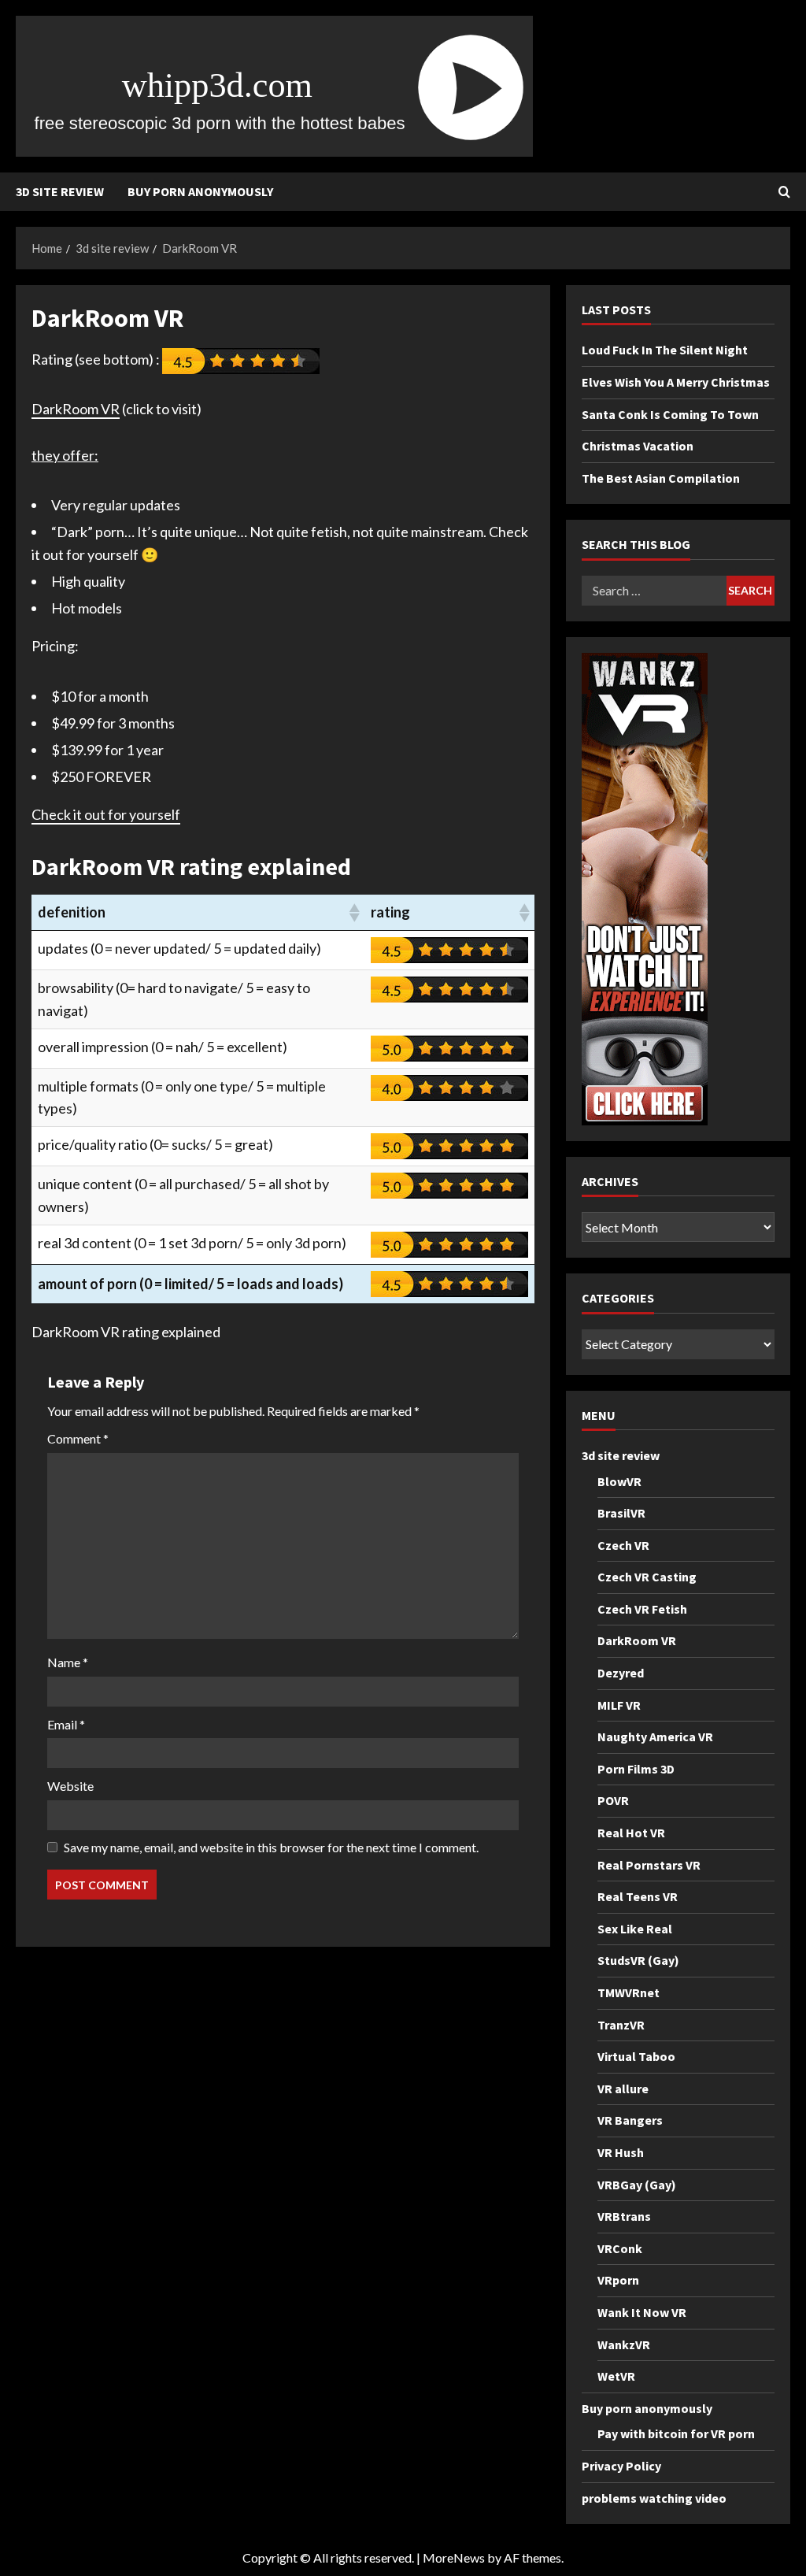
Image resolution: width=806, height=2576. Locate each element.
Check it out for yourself (106, 814)
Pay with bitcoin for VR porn (676, 2433)
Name (68, 1662)
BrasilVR (621, 1513)
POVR (613, 1800)
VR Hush (621, 2152)
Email (66, 1724)
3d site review (60, 191)
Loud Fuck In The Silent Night (665, 350)
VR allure (623, 2089)
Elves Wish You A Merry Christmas (676, 382)
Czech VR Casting (647, 1577)
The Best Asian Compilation (661, 478)
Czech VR (623, 1545)
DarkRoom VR (76, 409)
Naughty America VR (655, 1736)
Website (70, 1786)
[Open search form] (784, 192)
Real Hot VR (631, 1833)
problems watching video (654, 2498)
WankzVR (624, 2344)
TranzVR (621, 2025)
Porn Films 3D (636, 1769)
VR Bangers (630, 2120)
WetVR (616, 2376)
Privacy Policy (621, 2466)
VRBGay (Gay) (637, 2185)
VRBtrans (624, 2216)
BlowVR (619, 1481)
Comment (78, 1438)
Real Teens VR (638, 1896)
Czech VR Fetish (642, 1609)
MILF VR (619, 1705)
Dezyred (621, 1673)
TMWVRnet (629, 1992)
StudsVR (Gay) (638, 1960)
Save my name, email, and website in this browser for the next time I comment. (271, 1847)
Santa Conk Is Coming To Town (670, 414)
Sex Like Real (635, 1929)
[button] (353, 913)
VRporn (618, 2280)
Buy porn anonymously (200, 191)
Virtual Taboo (636, 2056)
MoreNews (454, 2557)
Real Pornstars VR (649, 1865)
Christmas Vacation (638, 446)
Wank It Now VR (642, 2312)
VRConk (620, 2248)
